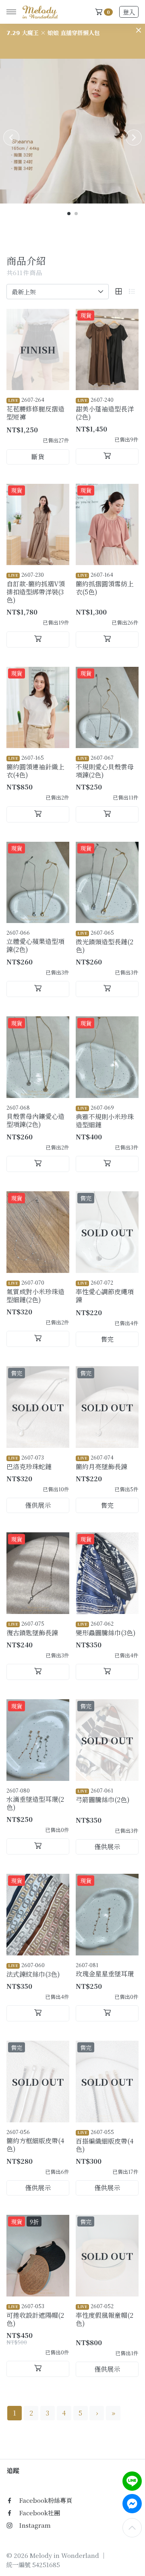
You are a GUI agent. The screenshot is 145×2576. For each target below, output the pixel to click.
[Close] (139, 30)
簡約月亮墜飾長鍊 (101, 1462)
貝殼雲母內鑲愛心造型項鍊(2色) (35, 1116)
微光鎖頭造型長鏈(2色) (105, 942)
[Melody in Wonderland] (39, 12)
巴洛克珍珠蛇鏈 (29, 1462)
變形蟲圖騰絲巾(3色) (106, 1628)
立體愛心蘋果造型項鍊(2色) (35, 941)
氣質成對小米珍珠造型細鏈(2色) (35, 1291)
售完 (107, 1339)
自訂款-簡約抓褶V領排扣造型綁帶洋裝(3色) (36, 588)
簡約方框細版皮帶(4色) (35, 2141)
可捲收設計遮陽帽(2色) (35, 2315)
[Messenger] (132, 2504)
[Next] (134, 138)
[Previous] (11, 138)
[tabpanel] (72, 131)
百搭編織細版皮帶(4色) (105, 2141)
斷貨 (38, 457)
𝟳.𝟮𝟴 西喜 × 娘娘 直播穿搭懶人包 (50, 33)
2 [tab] (77, 214)
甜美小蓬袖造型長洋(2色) (105, 409)
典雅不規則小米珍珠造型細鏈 (105, 1116)
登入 (129, 12)
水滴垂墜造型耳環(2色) (35, 1799)
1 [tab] (69, 214)
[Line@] (132, 2481)
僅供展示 (38, 1505)
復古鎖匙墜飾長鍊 (32, 1628)
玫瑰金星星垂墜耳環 (105, 1970)
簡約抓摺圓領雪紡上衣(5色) (105, 584)
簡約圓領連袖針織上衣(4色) (35, 767)
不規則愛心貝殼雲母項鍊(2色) (105, 767)
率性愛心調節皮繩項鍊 (105, 1291)
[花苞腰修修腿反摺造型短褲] (38, 350)
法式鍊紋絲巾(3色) (33, 1970)
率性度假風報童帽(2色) (105, 2315)
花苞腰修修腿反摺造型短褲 (35, 409)
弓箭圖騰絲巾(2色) (103, 1795)
